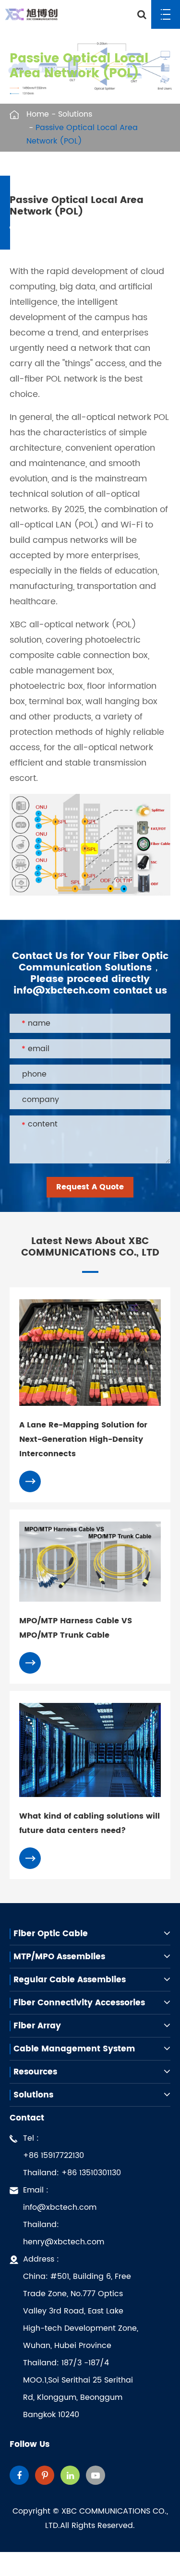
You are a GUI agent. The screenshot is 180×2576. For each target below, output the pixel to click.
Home (38, 114)
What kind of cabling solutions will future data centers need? (90, 1823)
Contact (27, 2118)
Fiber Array (37, 2026)
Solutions (75, 114)
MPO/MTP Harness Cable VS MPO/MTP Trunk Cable (76, 1628)
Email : (64, 2216)
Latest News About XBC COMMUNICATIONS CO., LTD (90, 1247)
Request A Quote (90, 1187)
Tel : (72, 2156)
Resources (35, 2072)
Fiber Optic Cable (51, 1934)
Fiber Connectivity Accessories (79, 2003)
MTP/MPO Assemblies (59, 1957)
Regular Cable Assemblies (70, 1980)
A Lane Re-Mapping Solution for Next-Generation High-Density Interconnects (83, 1439)
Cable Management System (74, 2049)
